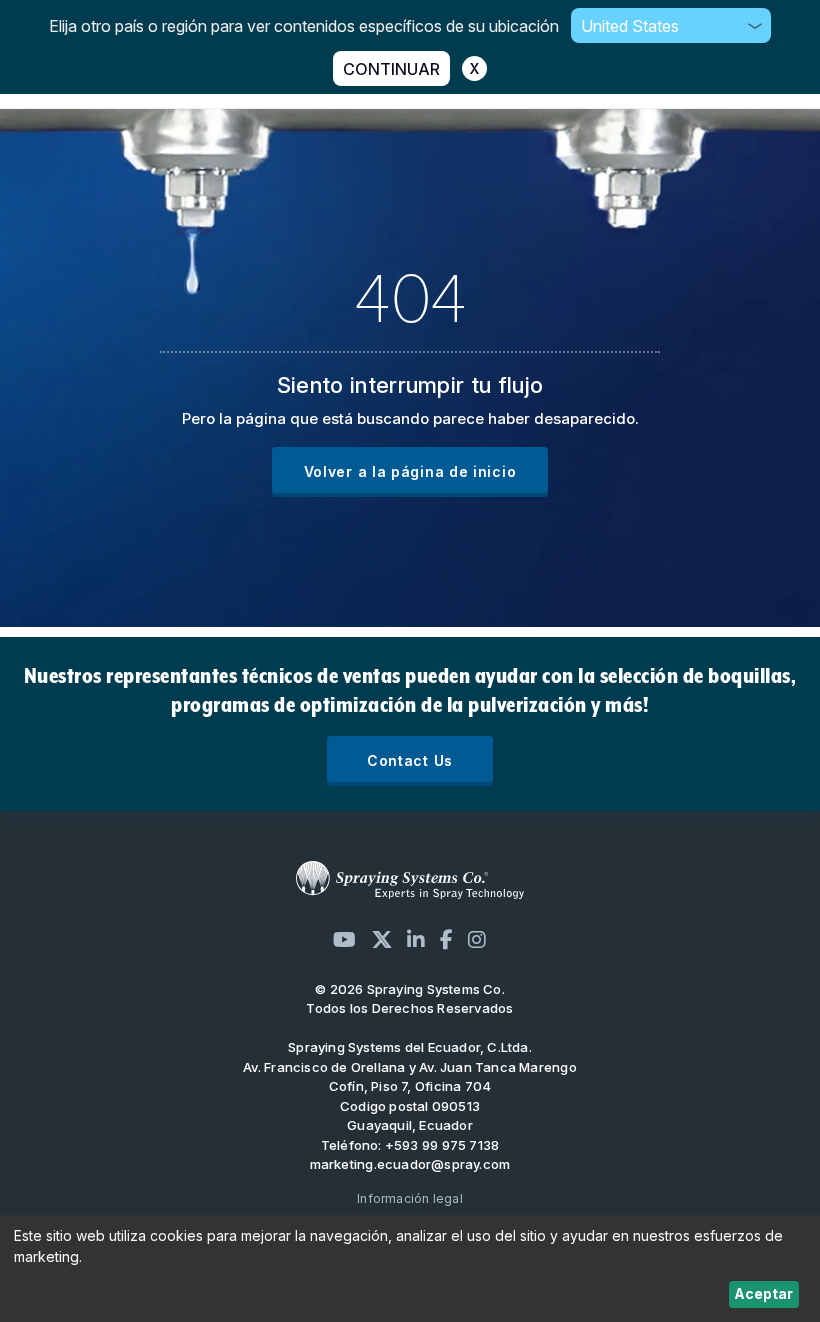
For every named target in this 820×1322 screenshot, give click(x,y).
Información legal (410, 1198)
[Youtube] (344, 939)
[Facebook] (446, 939)
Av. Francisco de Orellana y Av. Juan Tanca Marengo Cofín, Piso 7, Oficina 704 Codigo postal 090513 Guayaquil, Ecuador (410, 1096)
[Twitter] (382, 939)
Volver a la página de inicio (410, 471)
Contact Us (410, 760)
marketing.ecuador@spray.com (410, 1164)
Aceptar (763, 1293)
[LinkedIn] (416, 939)
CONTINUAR (391, 69)
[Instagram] (477, 939)
